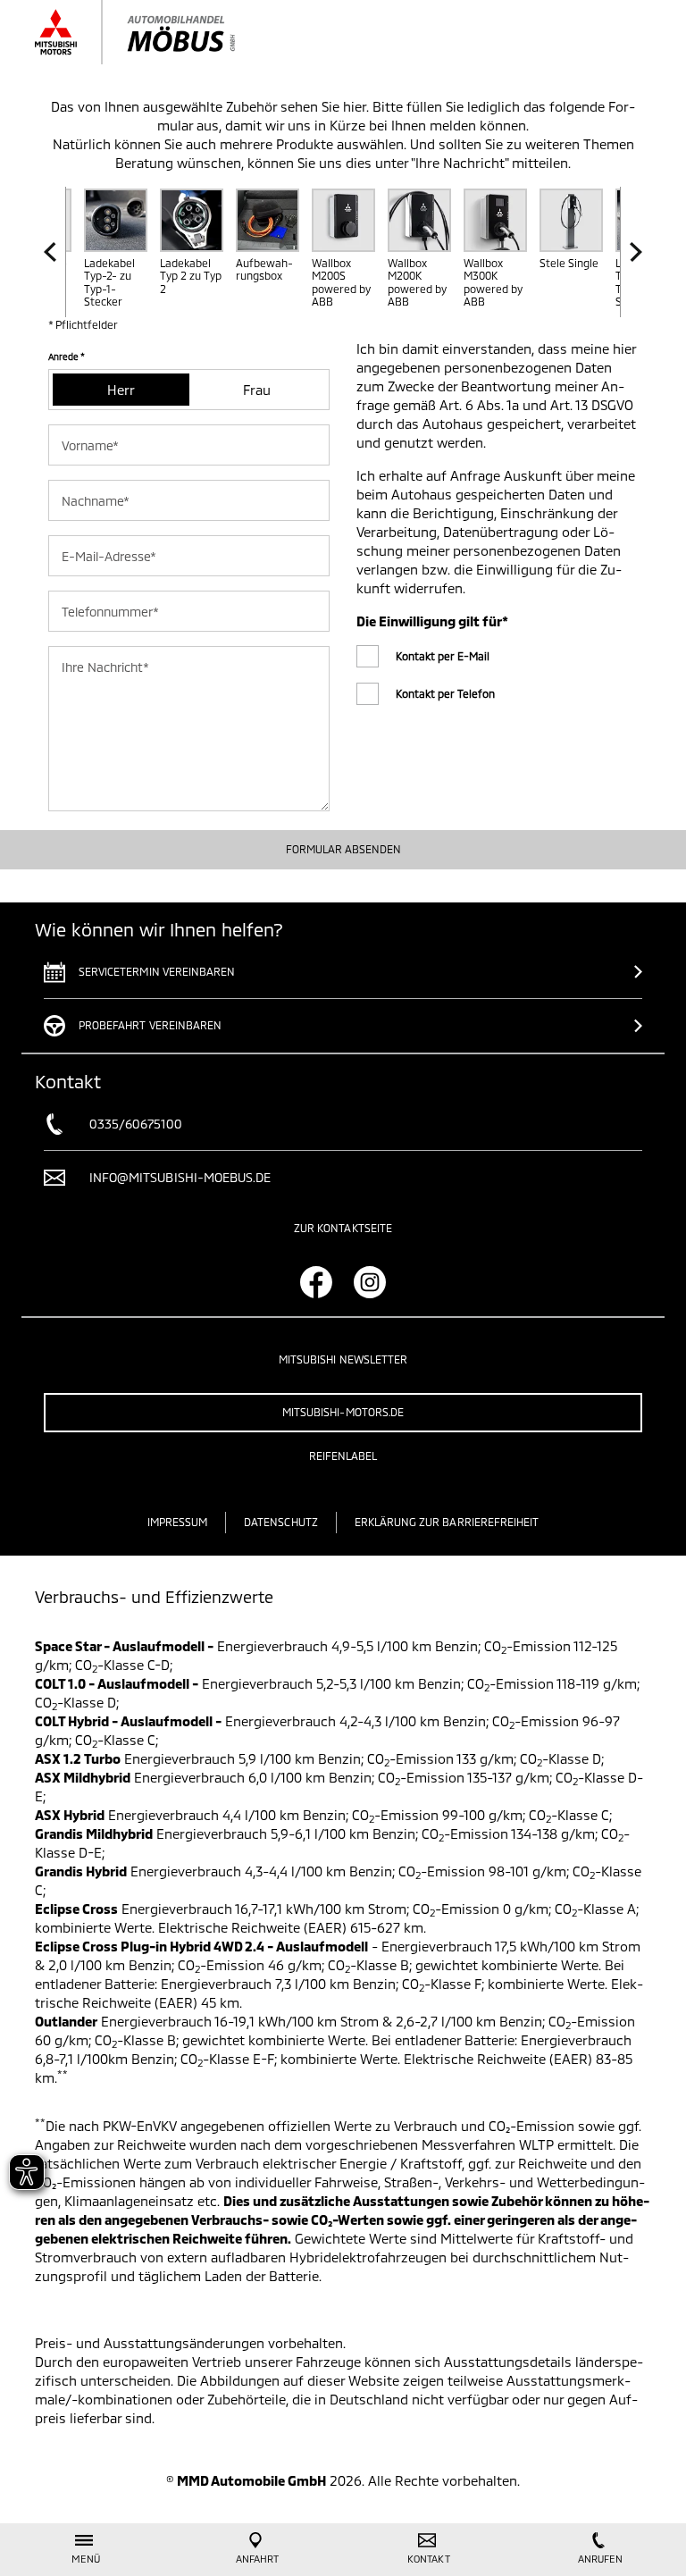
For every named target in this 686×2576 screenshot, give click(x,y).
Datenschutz (281, 1522)
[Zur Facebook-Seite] (316, 1282)
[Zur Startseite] (153, 32)
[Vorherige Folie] (55, 252)
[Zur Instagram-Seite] (370, 1282)
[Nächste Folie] (631, 252)
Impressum (177, 1522)
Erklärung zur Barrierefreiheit (447, 1522)
